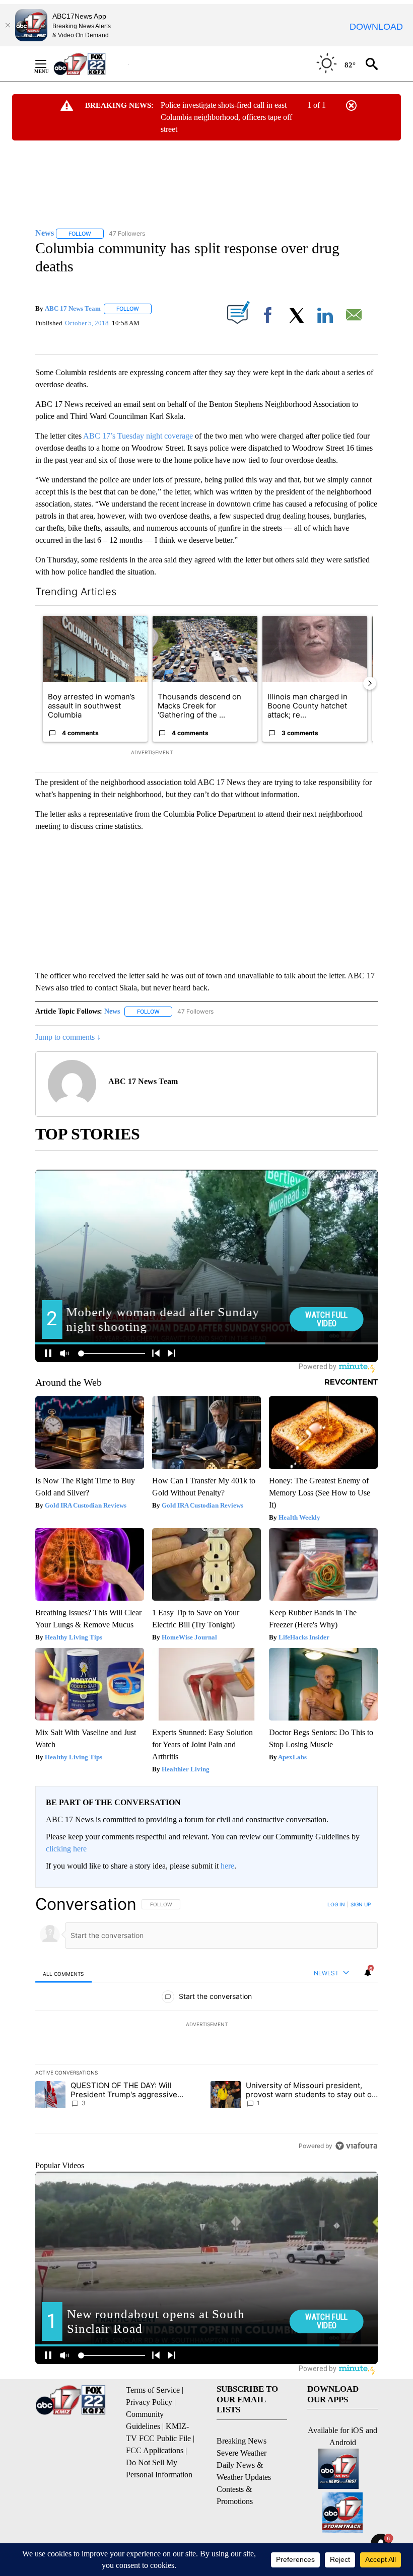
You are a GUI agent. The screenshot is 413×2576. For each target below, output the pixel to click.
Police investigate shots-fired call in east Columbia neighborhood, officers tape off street (226, 117)
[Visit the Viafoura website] (356, 2146)
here (227, 1866)
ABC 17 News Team (73, 308)
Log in (336, 1904)
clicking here (66, 1849)
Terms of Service (153, 2390)
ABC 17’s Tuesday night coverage (138, 436)
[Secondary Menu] (48, 64)
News (112, 1011)
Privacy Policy (149, 2402)
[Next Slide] (370, 683)
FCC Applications (155, 2450)
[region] (206, 2025)
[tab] (63, 1974)
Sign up (361, 1904)
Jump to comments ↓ (68, 1037)
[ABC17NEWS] (91, 64)
